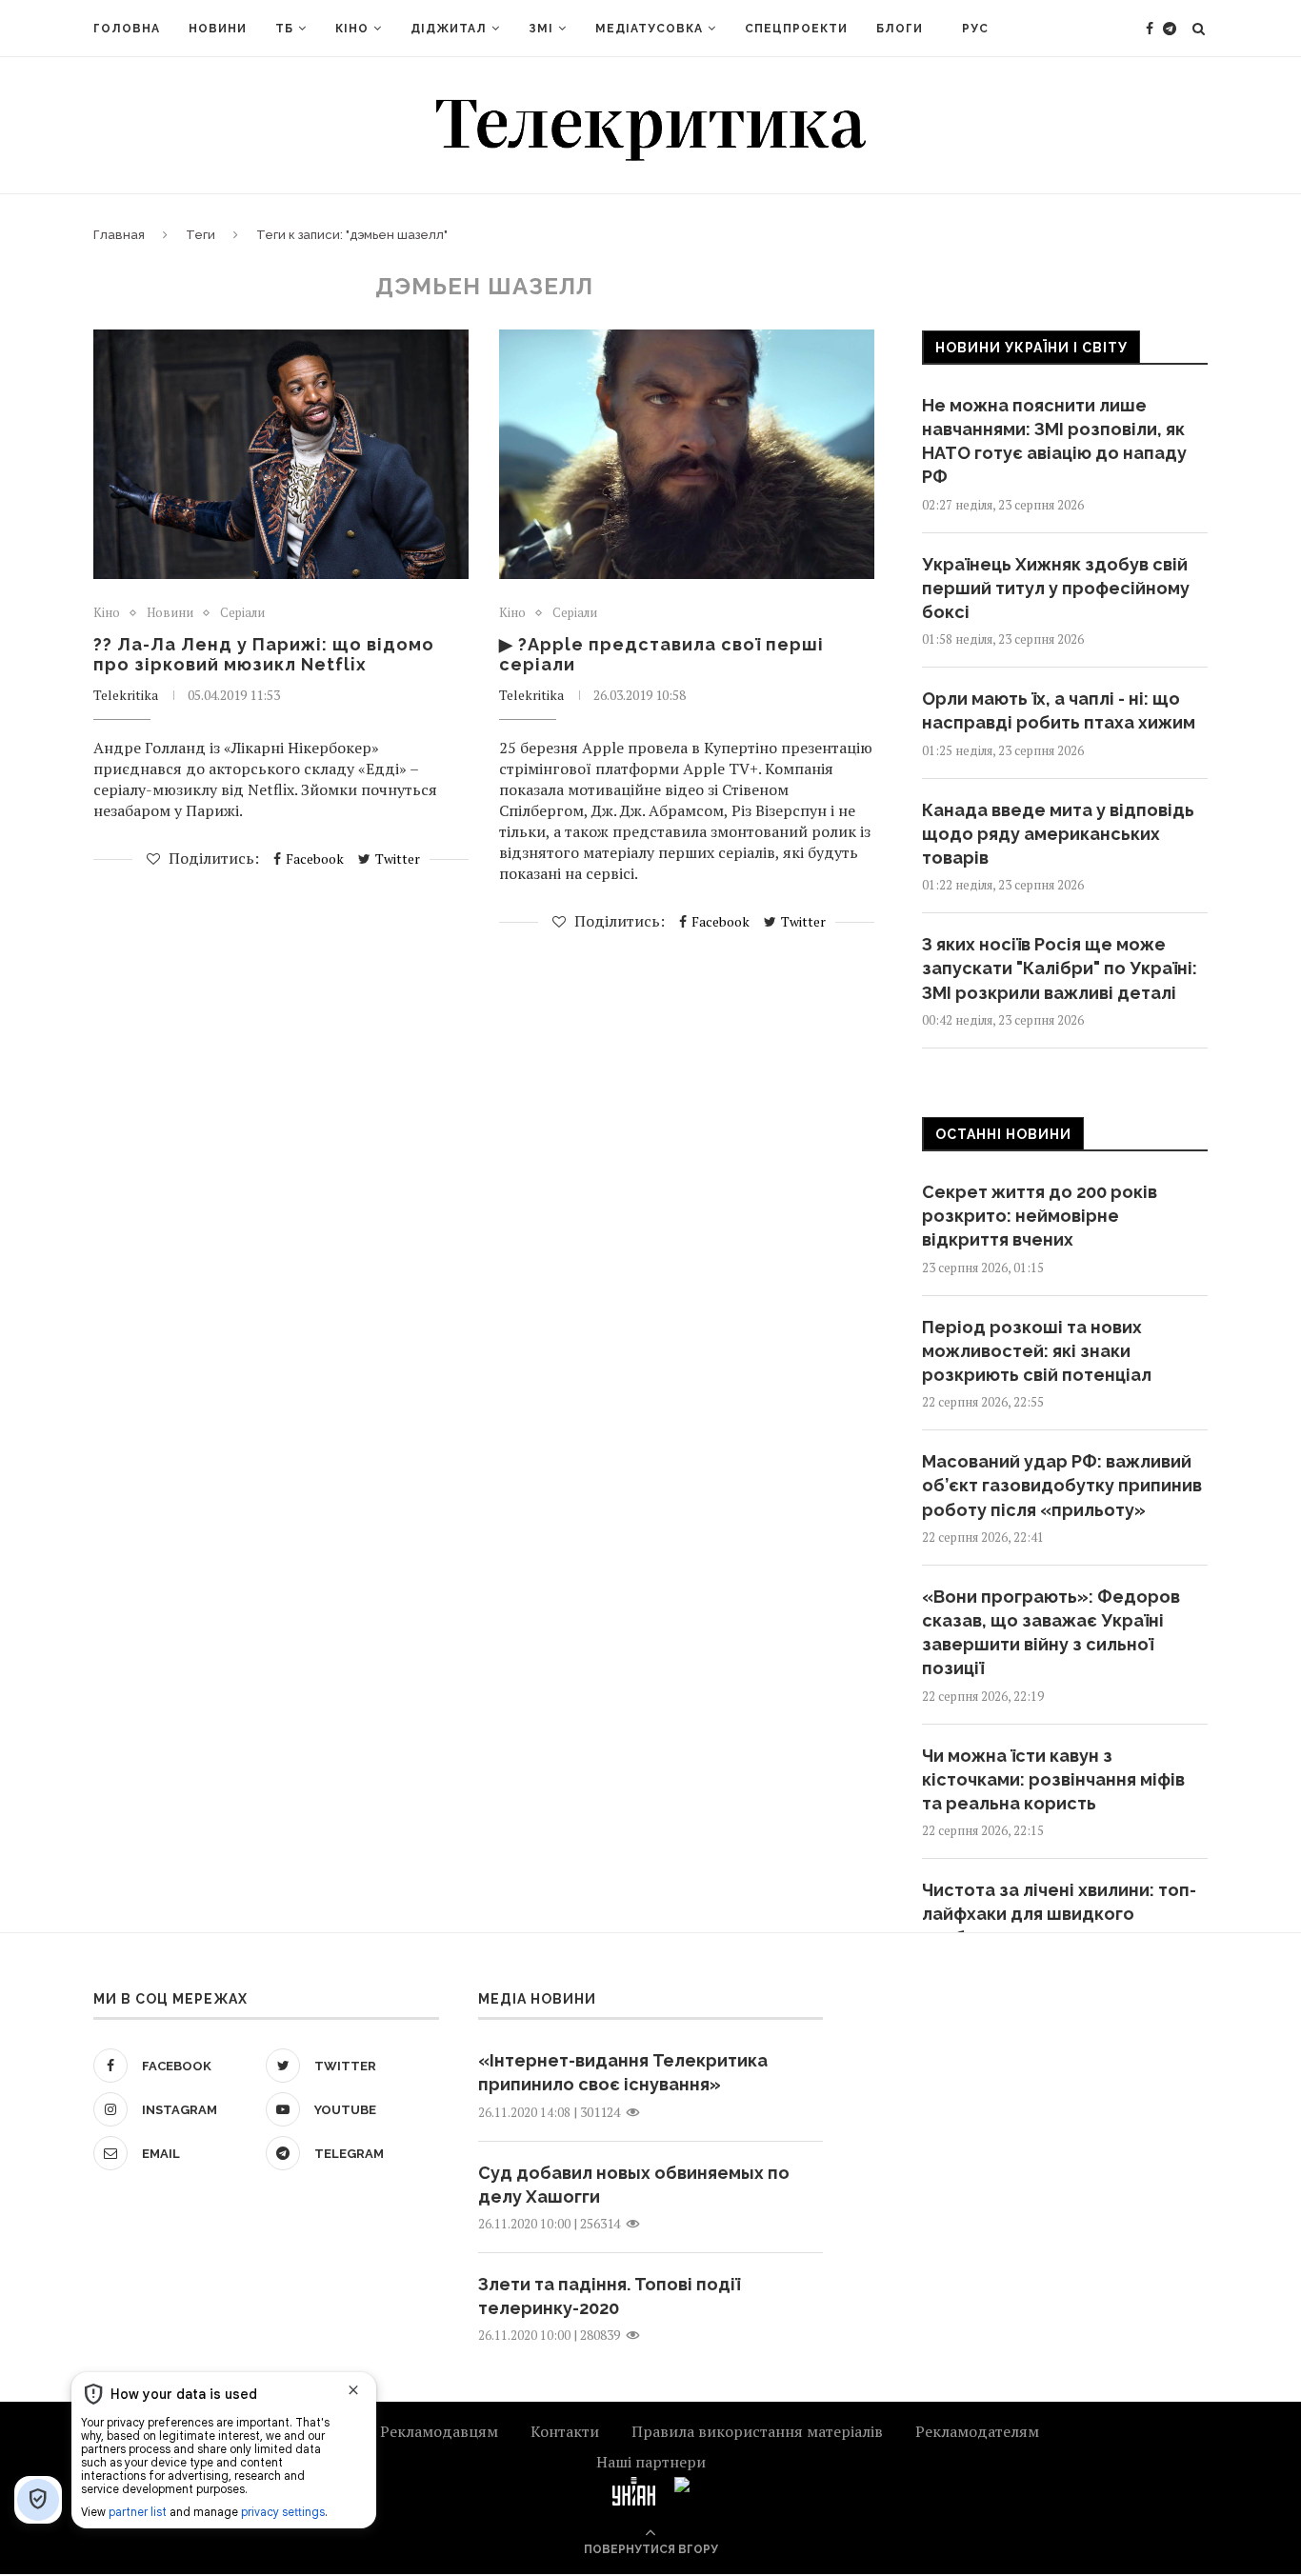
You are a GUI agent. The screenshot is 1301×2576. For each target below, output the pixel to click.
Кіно (352, 29)
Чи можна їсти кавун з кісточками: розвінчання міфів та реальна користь (1053, 1779)
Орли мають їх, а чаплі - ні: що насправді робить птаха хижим (1059, 710)
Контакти (565, 2431)
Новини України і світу (1031, 348)
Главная (119, 235)
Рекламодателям (977, 2431)
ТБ (284, 29)
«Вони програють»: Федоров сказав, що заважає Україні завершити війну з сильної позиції (1051, 1633)
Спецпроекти (796, 29)
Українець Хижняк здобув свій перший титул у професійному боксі (1056, 588)
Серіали (242, 613)
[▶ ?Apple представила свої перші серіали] (687, 455)
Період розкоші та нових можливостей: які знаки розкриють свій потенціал (1037, 1351)
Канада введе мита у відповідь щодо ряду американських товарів (1058, 834)
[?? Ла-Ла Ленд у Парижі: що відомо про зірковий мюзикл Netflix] (281, 455)
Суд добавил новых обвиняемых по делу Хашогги (634, 2185)
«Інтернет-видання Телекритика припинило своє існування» (623, 2072)
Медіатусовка (649, 29)
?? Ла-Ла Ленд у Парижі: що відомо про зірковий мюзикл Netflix (264, 654)
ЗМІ (541, 29)
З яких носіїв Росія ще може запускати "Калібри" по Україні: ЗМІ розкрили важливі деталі (1060, 968)
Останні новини (1003, 1134)
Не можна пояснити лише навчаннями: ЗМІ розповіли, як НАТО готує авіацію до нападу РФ (1054, 441)
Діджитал (449, 29)
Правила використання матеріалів (757, 2431)
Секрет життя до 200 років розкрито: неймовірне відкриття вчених (1040, 1216)
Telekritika (126, 695)
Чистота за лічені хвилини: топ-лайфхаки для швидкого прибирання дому (1059, 1914)
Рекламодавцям (439, 2431)
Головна (127, 29)
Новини (218, 29)
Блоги (900, 29)
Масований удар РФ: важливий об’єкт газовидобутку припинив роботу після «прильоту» (1062, 1485)
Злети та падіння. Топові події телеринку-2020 (609, 2296)
